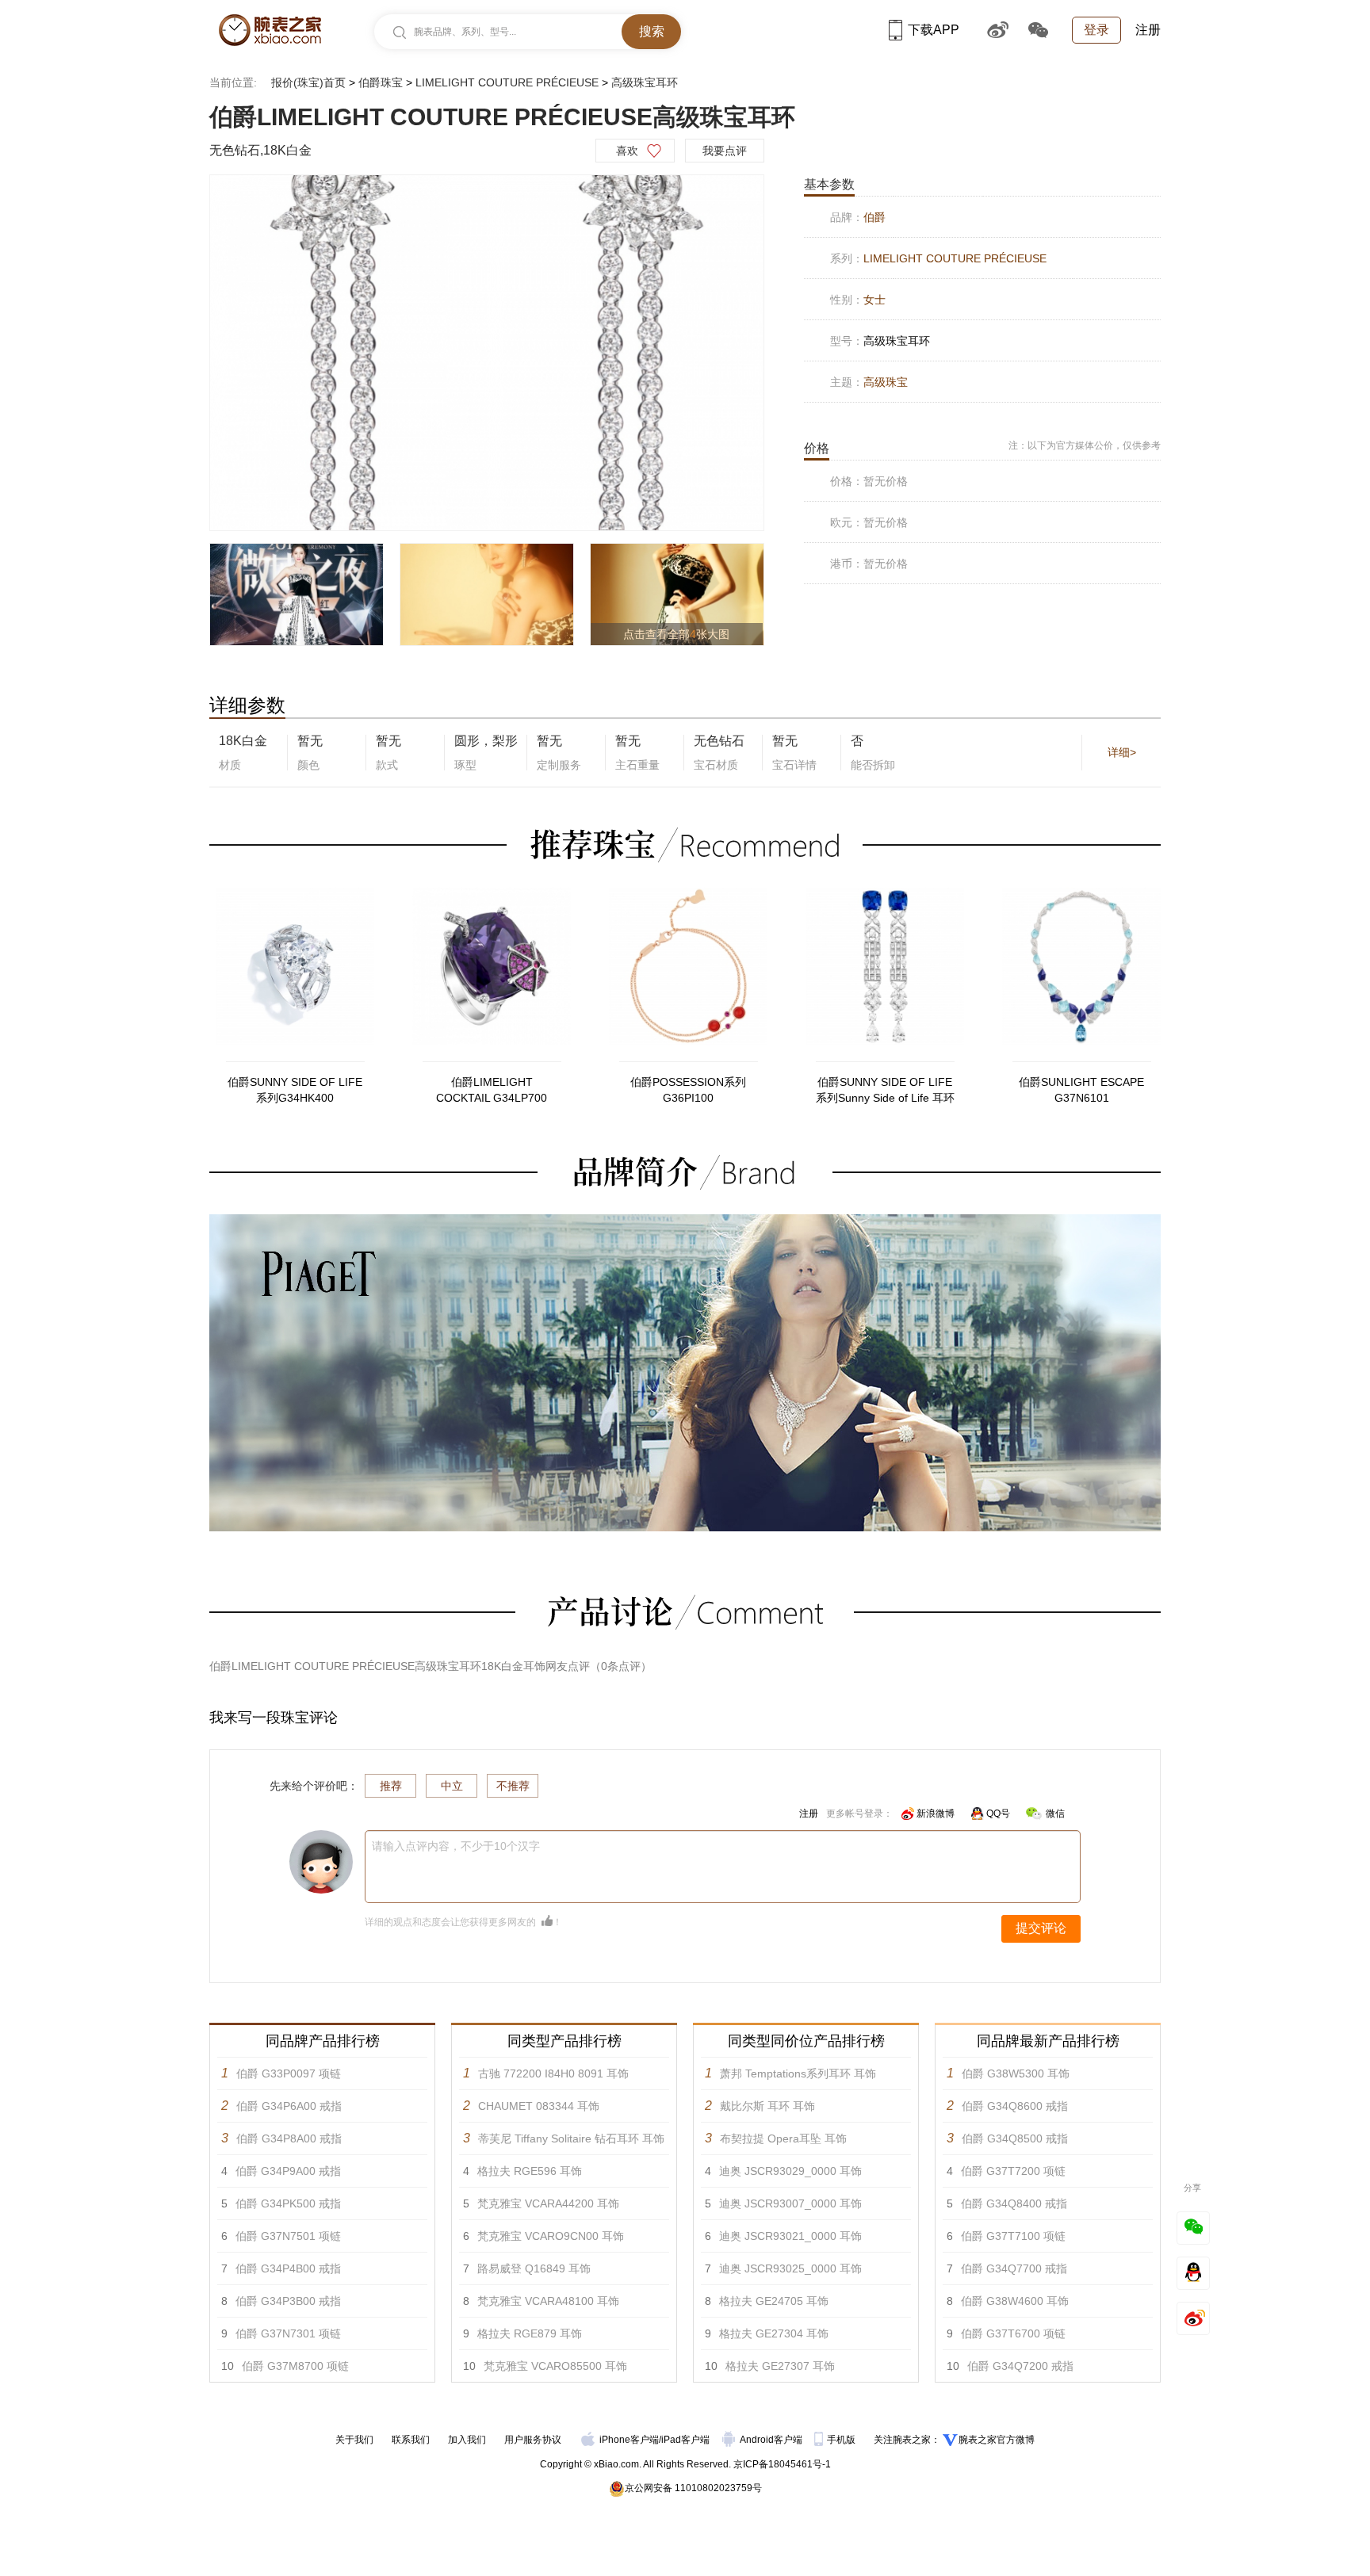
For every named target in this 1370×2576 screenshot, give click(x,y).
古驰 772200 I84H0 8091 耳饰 (553, 2073)
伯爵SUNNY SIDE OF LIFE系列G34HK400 (295, 1090)
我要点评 (725, 151)
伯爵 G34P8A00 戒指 (289, 2138)
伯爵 (874, 217)
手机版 (842, 2440)
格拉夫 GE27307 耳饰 (780, 2366)
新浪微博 (936, 1814)
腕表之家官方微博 (997, 2440)
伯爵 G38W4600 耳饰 (1015, 2301)
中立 (452, 1786)
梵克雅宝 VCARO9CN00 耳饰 (551, 2236)
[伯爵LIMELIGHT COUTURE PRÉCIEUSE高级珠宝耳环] (487, 353)
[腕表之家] (270, 30)
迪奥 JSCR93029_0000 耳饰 (790, 2171)
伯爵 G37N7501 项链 (288, 2236)
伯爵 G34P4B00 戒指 (288, 2268)
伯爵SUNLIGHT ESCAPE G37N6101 (1081, 1090)
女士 (874, 300)
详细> (1122, 752)
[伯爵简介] (685, 1221)
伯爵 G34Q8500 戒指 (1015, 2138)
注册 (1148, 30)
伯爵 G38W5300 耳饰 (1016, 2073)
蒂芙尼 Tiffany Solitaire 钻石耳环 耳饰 (571, 2138)
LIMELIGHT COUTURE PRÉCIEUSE (507, 82)
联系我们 (411, 2440)
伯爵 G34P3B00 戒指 (288, 2301)
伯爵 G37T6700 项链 (1013, 2333)
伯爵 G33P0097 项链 (289, 2073)
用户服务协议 (533, 2440)
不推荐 (513, 1786)
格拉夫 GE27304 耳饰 (774, 2333)
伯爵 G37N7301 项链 (288, 2333)
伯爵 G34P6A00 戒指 (289, 2106)
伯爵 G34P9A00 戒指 (288, 2171)
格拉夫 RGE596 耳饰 (530, 2171)
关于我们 (354, 2440)
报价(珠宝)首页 (308, 82)
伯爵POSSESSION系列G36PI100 (688, 1090)
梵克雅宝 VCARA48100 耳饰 (548, 2301)
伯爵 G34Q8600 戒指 (1015, 2106)
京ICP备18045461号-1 (782, 2464)
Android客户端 (772, 2440)
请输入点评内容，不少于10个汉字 (456, 1846)
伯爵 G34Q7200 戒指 (1020, 2366)
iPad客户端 (685, 2440)
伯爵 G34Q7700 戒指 (1014, 2268)
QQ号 (998, 1814)
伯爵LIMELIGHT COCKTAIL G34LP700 (492, 1090)
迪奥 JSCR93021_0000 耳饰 (790, 2236)
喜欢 (627, 151)
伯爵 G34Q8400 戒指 (1014, 2203)
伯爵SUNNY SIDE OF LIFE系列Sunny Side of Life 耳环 (885, 1090)
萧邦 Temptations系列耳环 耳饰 (798, 2073)
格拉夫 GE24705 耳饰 (774, 2301)
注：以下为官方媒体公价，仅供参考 (1085, 445)
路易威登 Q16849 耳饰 (534, 2268)
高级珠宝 (886, 382)
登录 (1096, 30)
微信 (1055, 1814)
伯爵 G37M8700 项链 (295, 2366)
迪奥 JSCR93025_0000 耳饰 (790, 2268)
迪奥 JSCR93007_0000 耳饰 (790, 2203)
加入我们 (467, 2440)
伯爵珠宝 (381, 82)
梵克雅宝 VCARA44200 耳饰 (548, 2203)
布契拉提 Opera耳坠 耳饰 (783, 2138)
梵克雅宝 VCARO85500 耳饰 (555, 2366)
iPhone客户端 (629, 2440)
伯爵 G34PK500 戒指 (288, 2203)
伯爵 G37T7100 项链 (1013, 2236)
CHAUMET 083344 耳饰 (539, 2106)
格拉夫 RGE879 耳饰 (530, 2333)
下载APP (934, 30)
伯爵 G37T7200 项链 (1013, 2171)
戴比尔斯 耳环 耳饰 (767, 2106)
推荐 (391, 1786)
